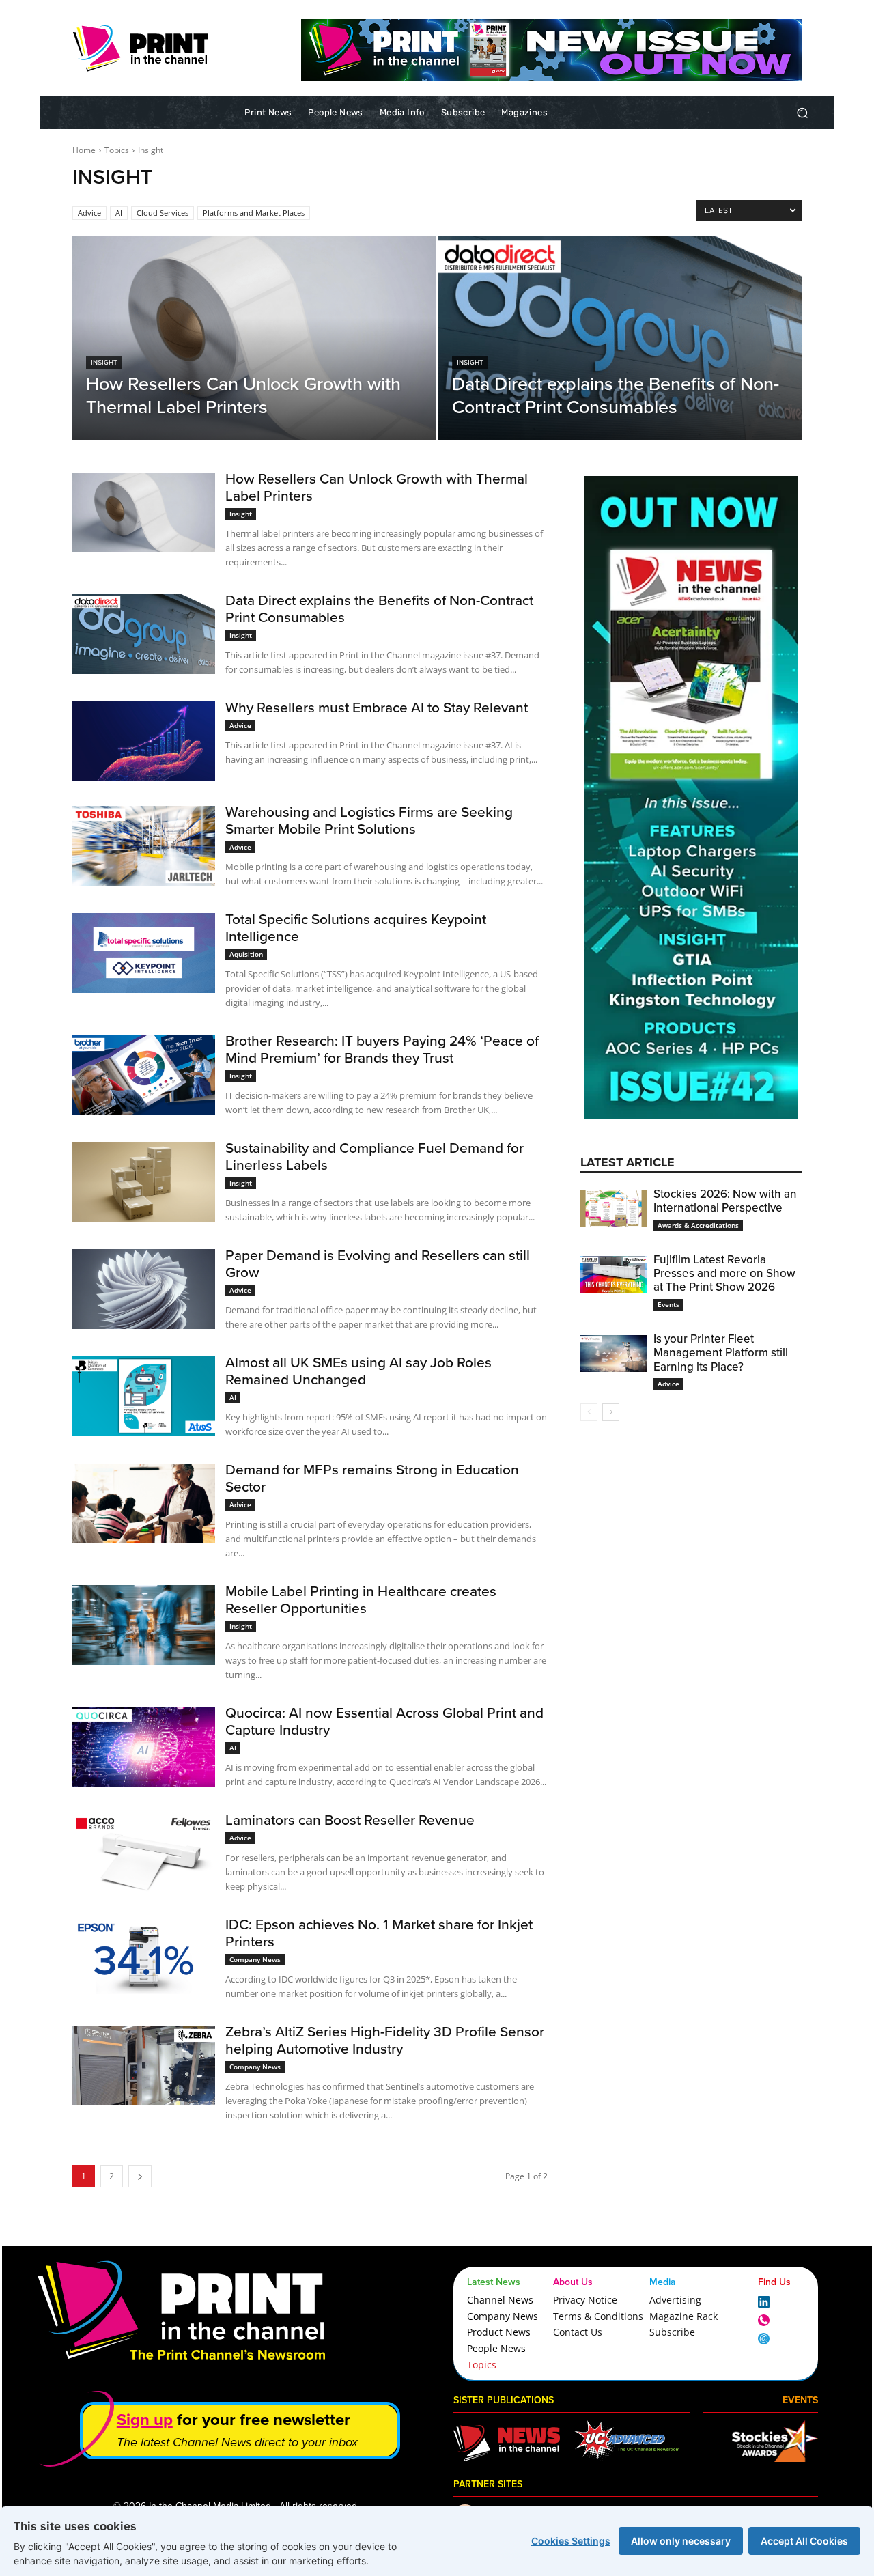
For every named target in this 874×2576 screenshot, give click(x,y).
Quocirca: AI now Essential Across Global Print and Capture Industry (384, 1721)
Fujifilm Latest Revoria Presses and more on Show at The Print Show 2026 (724, 1274)
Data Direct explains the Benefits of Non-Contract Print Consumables (379, 608)
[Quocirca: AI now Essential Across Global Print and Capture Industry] (144, 1747)
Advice (89, 213)
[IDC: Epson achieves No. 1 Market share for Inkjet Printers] (144, 1958)
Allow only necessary (681, 2541)
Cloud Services (163, 213)
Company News (255, 1959)
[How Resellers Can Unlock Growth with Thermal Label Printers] (254, 338)
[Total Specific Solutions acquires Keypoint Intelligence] (144, 953)
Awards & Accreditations (698, 1225)
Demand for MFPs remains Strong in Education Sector (372, 1478)
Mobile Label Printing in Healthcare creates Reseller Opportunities (361, 1599)
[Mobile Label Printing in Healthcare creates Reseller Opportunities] (144, 1625)
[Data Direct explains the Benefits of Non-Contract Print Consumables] (620, 338)
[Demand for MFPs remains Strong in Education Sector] (144, 1503)
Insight (104, 362)
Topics (117, 150)
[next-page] (611, 1412)
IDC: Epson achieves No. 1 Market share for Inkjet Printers (379, 1933)
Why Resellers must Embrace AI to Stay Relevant (377, 707)
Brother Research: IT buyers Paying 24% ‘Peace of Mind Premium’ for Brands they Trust (382, 1049)
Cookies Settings (571, 2541)
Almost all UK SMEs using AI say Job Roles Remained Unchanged (358, 1371)
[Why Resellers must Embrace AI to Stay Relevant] (144, 741)
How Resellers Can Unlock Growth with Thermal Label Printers (377, 487)
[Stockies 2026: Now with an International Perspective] (614, 1209)
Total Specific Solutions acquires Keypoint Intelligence (356, 927)
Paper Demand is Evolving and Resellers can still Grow (378, 1263)
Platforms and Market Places (254, 213)
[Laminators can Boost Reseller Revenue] (144, 1854)
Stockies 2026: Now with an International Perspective (725, 1201)
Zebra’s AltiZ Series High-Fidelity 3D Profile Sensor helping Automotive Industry (385, 2040)
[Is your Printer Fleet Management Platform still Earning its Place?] (614, 1354)
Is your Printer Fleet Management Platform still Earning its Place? (721, 1353)
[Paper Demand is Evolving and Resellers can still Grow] (144, 1289)
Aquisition (246, 954)
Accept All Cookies (804, 2541)
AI (119, 213)
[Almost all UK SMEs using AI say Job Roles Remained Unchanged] (144, 1396)
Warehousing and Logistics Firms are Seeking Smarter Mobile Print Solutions (369, 820)
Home (84, 150)
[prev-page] (589, 1412)
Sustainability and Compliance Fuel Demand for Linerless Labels (375, 1156)
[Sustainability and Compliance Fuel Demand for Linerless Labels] (144, 1182)
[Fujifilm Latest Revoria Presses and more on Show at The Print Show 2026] (614, 1274)
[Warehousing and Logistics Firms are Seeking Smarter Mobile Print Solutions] (144, 846)
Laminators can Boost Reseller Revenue (350, 1820)
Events (668, 1304)
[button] (802, 113)
